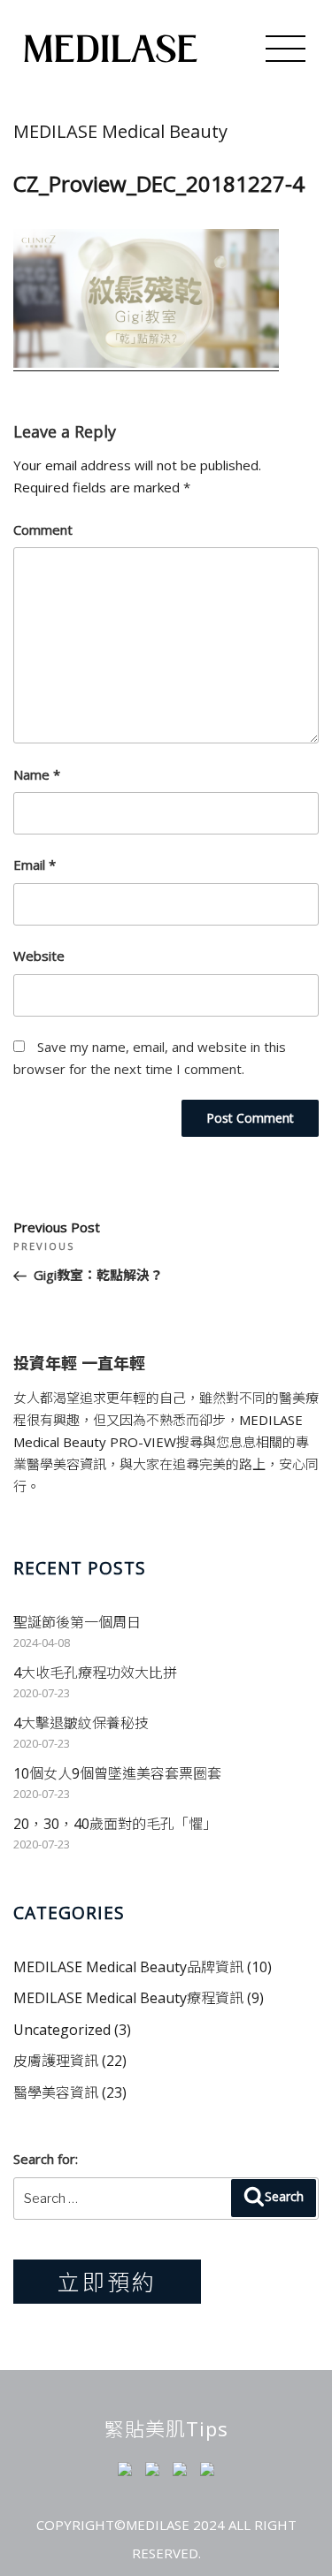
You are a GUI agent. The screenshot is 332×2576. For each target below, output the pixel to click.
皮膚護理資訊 (56, 2061)
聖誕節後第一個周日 (77, 1622)
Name (37, 774)
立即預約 (107, 2282)
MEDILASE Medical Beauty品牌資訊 (128, 1967)
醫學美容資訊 (56, 2092)
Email (35, 865)
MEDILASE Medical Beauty (120, 131)
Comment (43, 530)
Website (39, 956)
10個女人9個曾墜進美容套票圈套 (117, 1773)
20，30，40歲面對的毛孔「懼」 (115, 1824)
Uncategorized (62, 2030)
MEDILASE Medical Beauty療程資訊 (128, 1998)
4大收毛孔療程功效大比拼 (95, 1673)
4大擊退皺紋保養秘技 (81, 1723)
